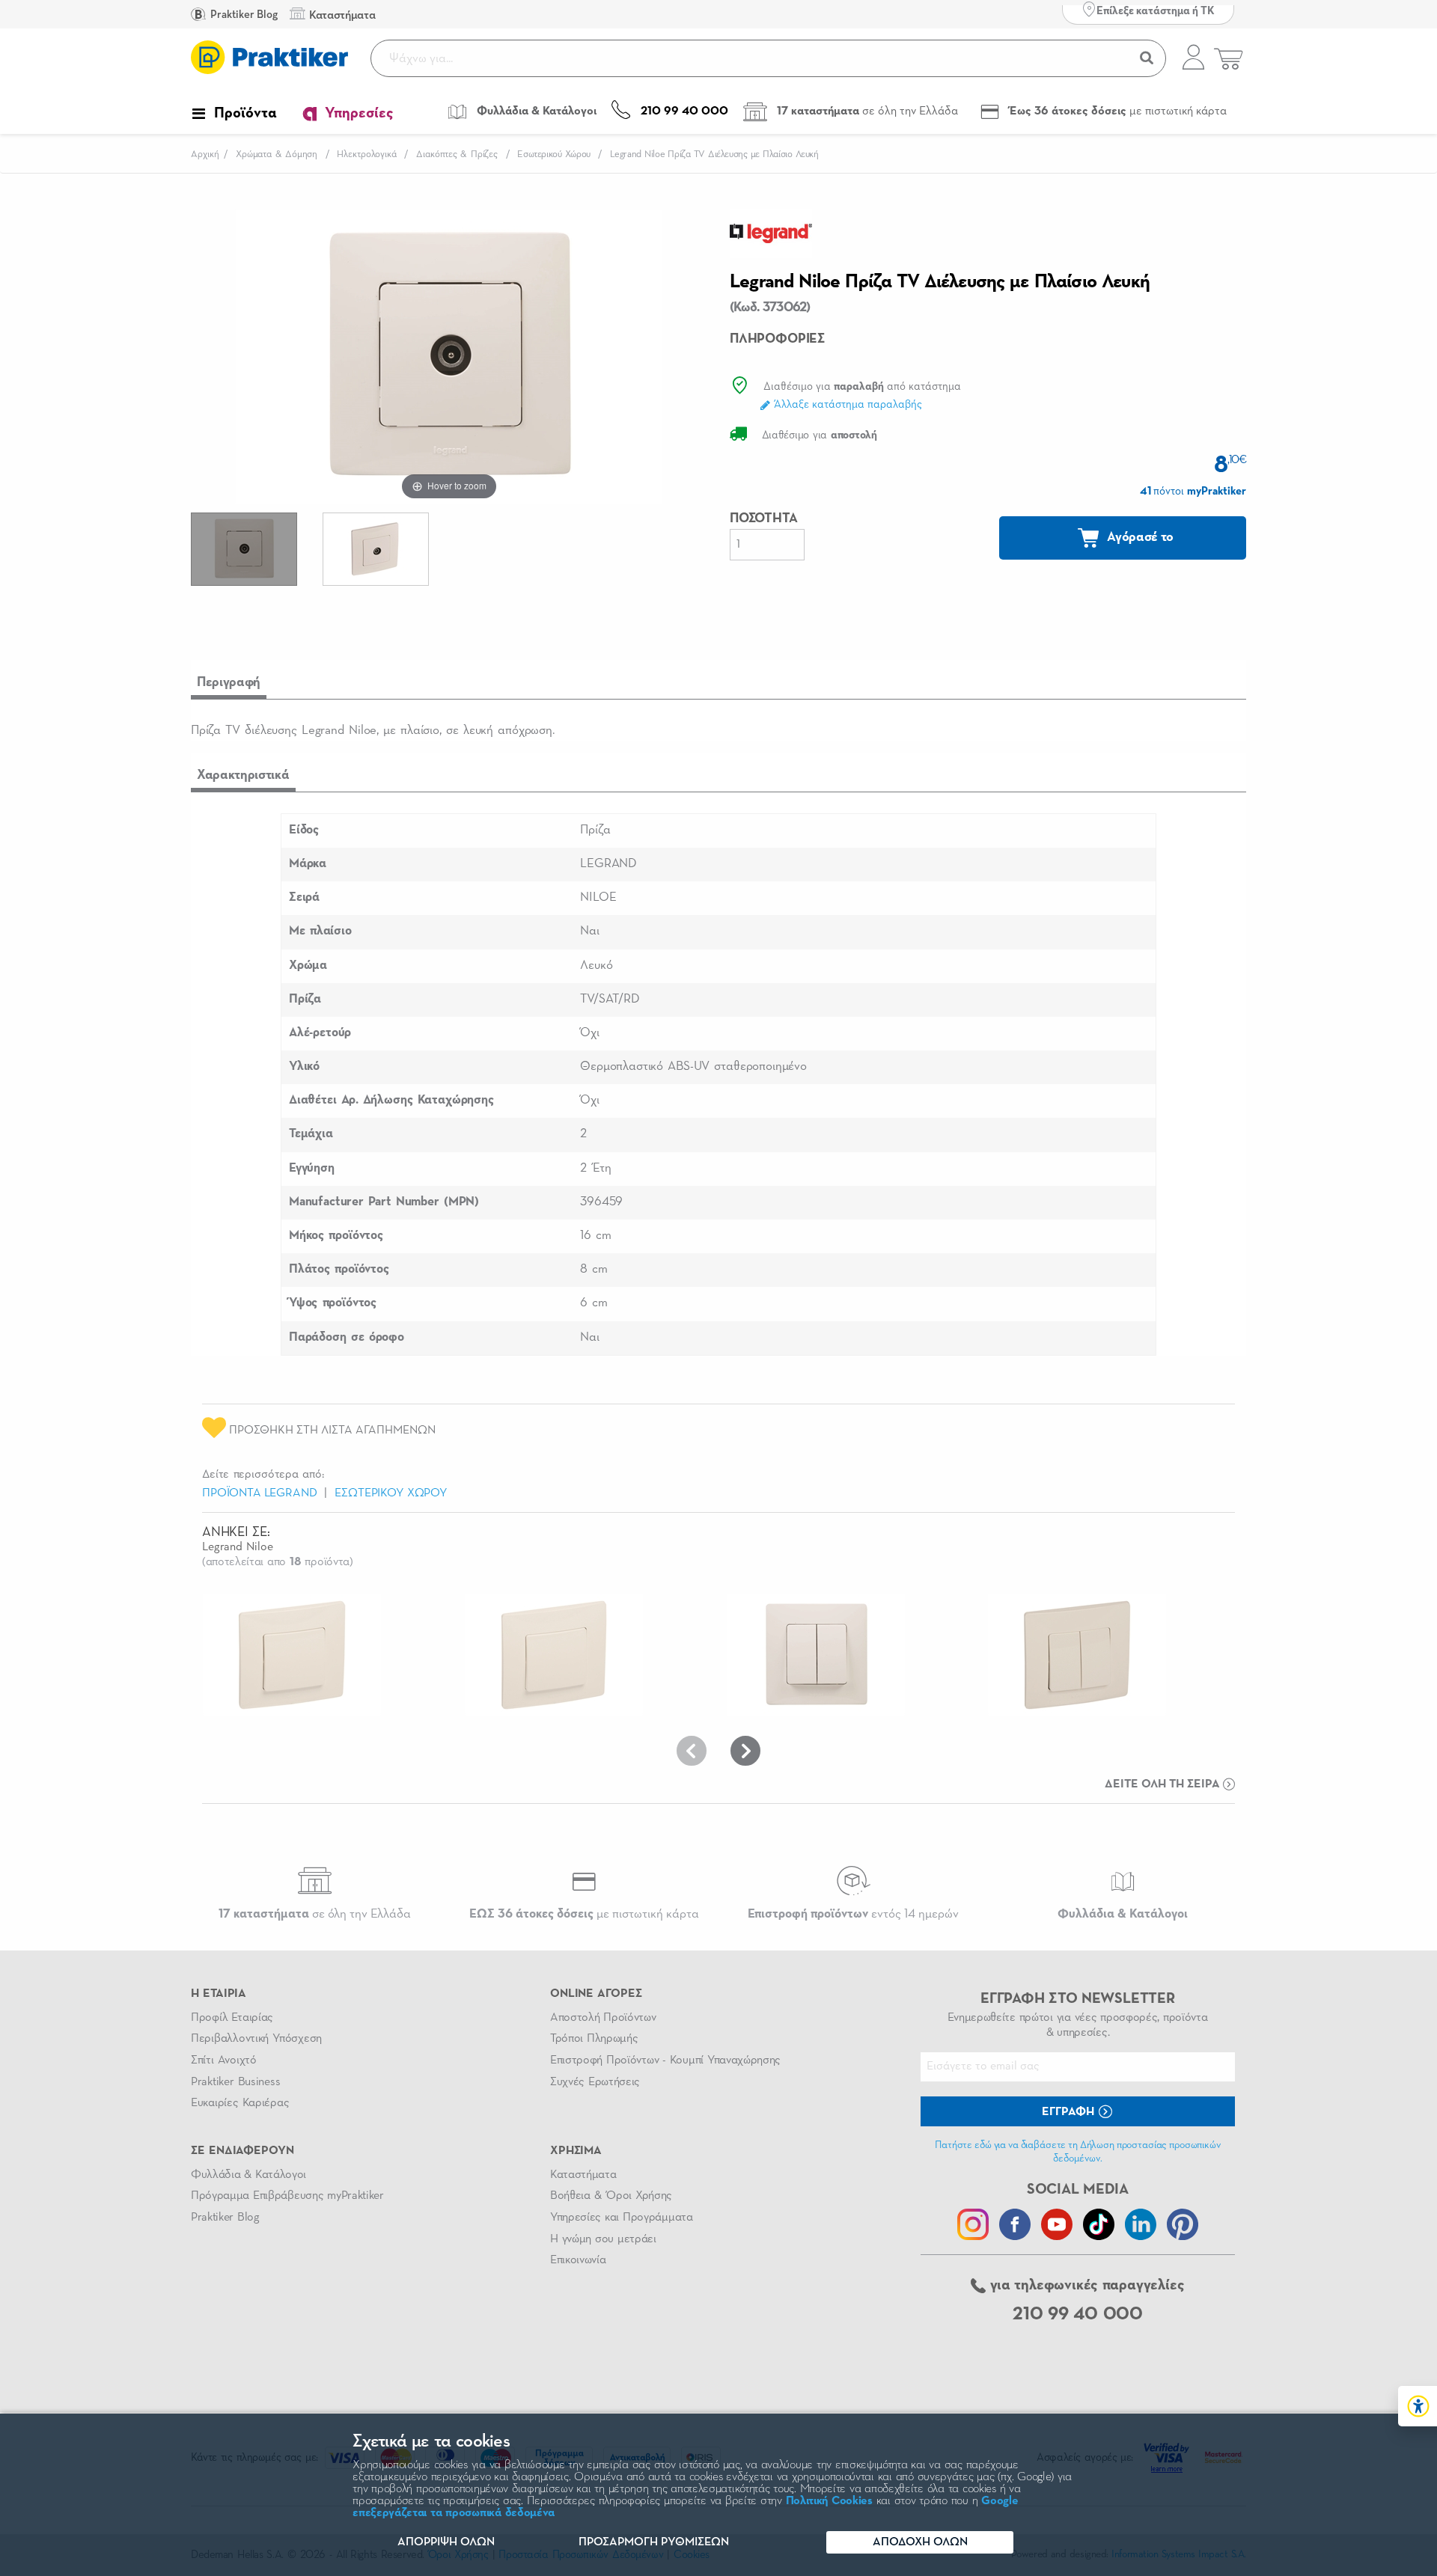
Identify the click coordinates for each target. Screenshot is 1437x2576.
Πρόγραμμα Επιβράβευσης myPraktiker (287, 2196)
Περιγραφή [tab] (229, 682)
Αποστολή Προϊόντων (603, 2018)
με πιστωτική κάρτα (584, 1914)
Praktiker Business (235, 2082)
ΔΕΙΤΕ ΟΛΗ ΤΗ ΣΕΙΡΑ (1164, 1784)
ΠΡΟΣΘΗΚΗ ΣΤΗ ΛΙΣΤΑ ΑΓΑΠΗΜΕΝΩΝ (331, 1431)
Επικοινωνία (578, 2260)
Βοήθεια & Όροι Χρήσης (611, 2196)
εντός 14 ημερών (853, 1914)
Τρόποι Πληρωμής (594, 2039)
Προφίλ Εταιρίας (232, 2018)
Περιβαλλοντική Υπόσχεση (256, 2039)
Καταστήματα (583, 2175)
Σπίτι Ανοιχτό (224, 2061)
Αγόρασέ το (1139, 537)
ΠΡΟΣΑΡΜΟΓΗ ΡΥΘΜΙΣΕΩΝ (654, 2542)
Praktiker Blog (243, 15)
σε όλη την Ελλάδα (315, 1914)
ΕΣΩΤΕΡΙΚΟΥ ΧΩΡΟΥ (391, 1493)
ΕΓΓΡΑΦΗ (1070, 2112)
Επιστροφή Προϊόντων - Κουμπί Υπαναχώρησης (665, 2061)
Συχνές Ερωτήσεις (595, 2082)
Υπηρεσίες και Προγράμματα (622, 2218)
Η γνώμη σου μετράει (603, 2239)
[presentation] (692, 1751)
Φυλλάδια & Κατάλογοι (248, 2175)
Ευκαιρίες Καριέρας (240, 2103)
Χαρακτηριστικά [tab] (243, 775)
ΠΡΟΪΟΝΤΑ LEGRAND (259, 1493)
